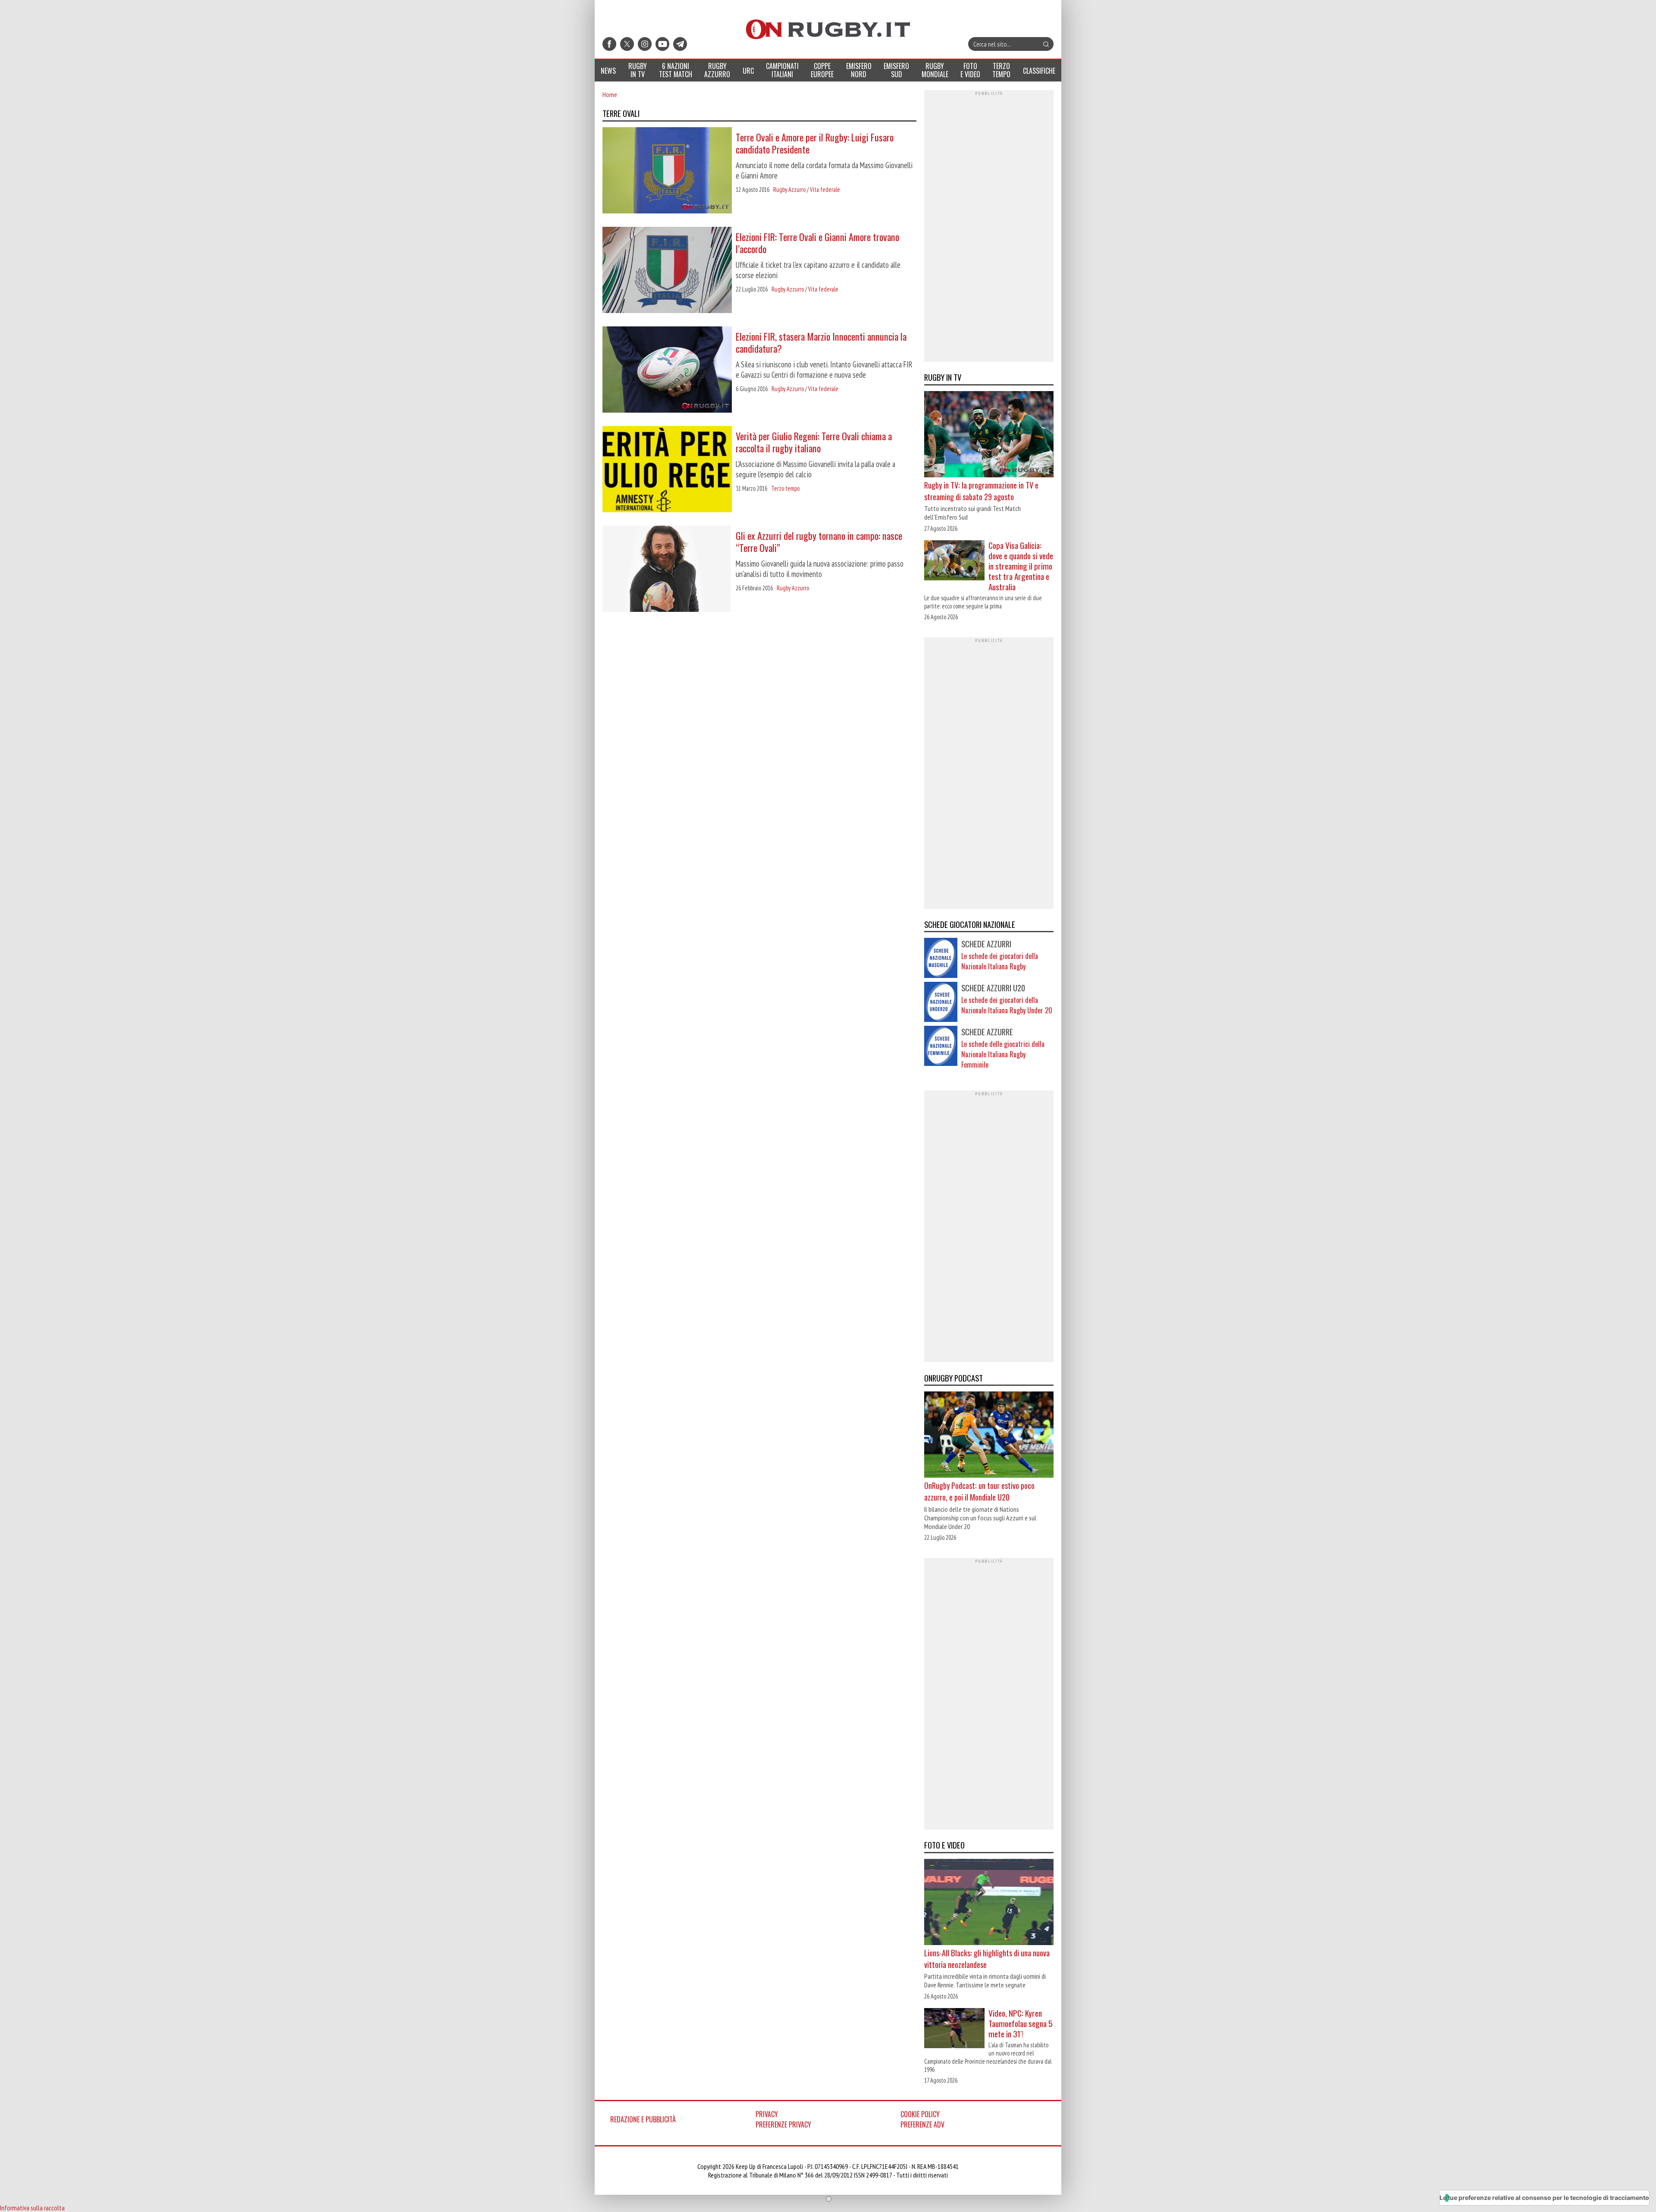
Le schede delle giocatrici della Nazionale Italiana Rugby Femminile (1003, 1054)
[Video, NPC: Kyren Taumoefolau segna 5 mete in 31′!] (954, 2029)
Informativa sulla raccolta (32, 2208)
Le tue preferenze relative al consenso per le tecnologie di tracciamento (1544, 2198)
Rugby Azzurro (789, 190)
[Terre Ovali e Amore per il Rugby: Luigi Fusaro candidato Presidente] (667, 171)
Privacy (767, 2114)
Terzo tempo (785, 488)
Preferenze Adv (922, 2124)
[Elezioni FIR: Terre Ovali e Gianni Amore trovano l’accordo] (667, 271)
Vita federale (825, 190)
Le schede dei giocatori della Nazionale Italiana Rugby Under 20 (1007, 1005)
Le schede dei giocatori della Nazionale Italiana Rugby (1000, 961)
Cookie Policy (920, 2114)
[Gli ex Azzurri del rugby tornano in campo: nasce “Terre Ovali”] (667, 570)
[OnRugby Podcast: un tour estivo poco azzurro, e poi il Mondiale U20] (989, 1435)
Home (610, 94)
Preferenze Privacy (783, 2124)
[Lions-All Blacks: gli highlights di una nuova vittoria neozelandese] (989, 1903)
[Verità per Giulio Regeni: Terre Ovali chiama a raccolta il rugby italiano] (667, 470)
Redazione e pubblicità (643, 2119)
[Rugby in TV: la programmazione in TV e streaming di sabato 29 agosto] (989, 435)
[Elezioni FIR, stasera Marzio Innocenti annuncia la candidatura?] (667, 370)
